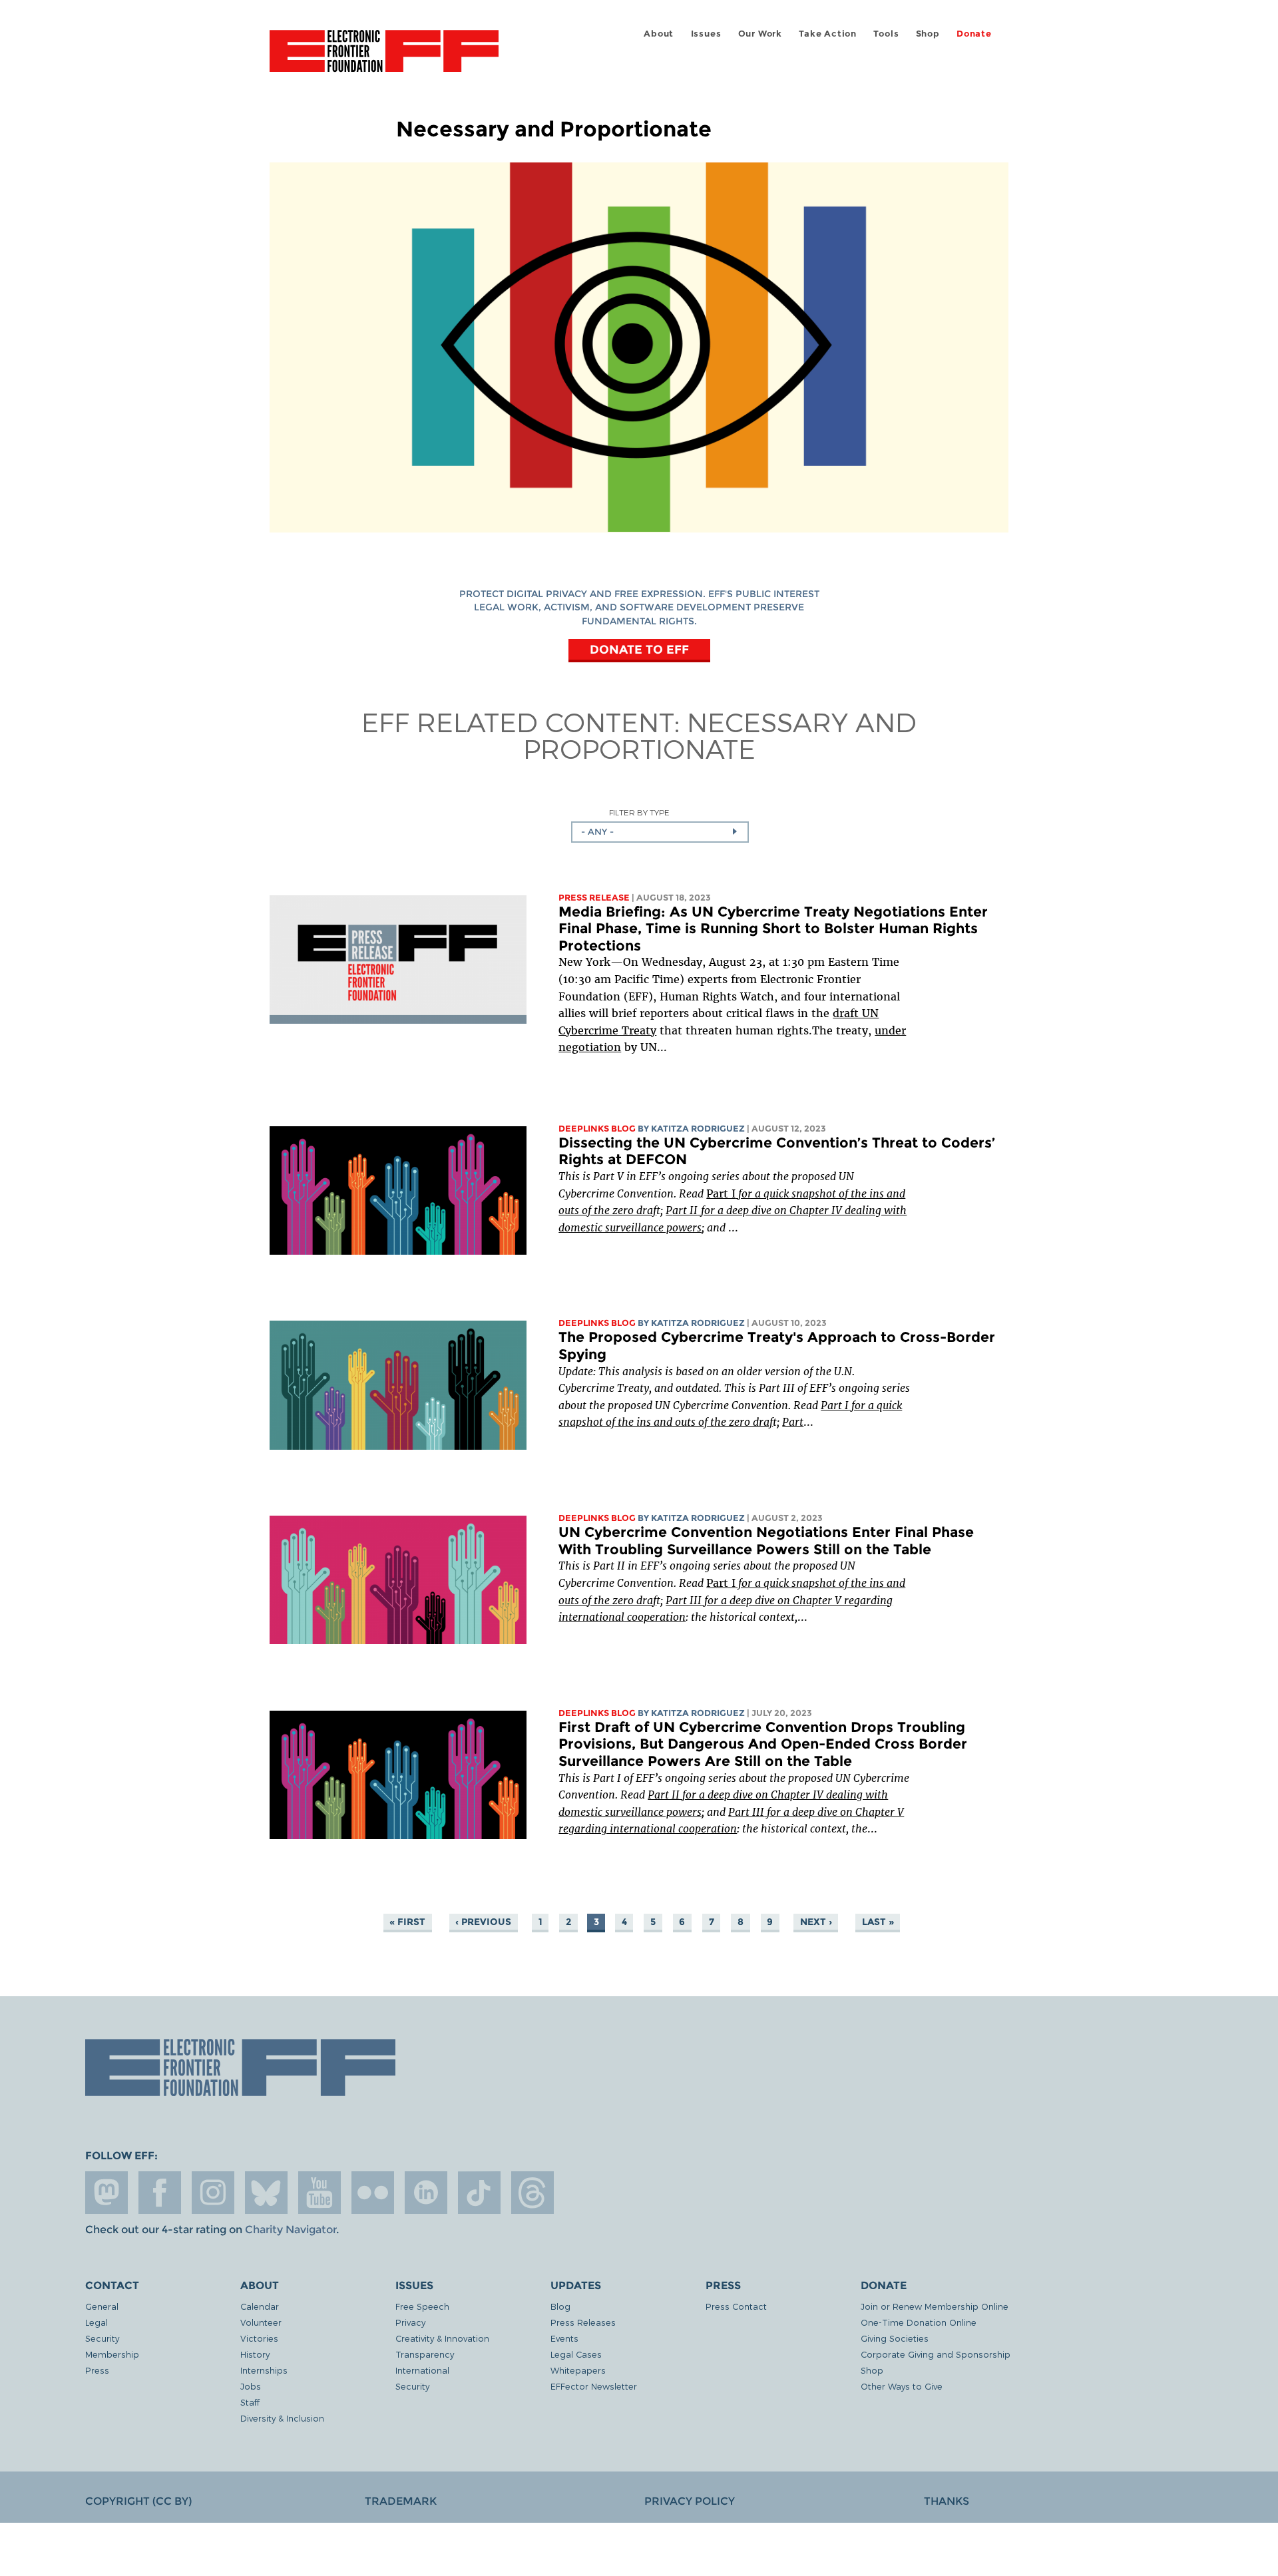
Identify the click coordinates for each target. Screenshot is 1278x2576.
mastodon (106, 2193)
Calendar (260, 2306)
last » (878, 1922)
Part (793, 1422)
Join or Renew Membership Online (935, 2306)
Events (564, 2338)
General (102, 2306)
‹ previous (483, 1922)
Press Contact (736, 2306)
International (422, 2370)
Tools (886, 34)
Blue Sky (266, 2193)
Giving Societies (895, 2338)
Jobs (251, 2386)
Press (97, 2370)
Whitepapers (578, 2370)
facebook (160, 2193)
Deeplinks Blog (597, 1129)
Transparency (425, 2354)
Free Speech (422, 2306)
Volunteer (261, 2322)
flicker (373, 2193)
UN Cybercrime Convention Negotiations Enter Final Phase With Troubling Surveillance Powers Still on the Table (766, 1541)
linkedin (426, 2193)
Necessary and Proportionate (720, 735)
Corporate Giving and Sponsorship (936, 2354)
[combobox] (660, 832)
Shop (928, 34)
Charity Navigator (291, 2230)
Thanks (947, 2501)
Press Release (594, 898)
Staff (250, 2402)
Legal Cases (576, 2354)
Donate (974, 34)
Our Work (760, 34)
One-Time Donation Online (919, 2322)
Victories (259, 2338)
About (659, 34)
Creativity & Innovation (442, 2338)
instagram (213, 2193)
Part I (721, 1193)
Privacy (410, 2322)
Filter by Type (639, 812)
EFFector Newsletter (594, 2386)
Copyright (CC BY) (138, 2501)
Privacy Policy (690, 2501)
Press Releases (583, 2322)
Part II (665, 1795)
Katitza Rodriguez (698, 1129)
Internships (264, 2370)
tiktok (479, 2193)
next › (816, 1922)
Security (102, 2338)
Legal (97, 2322)
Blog (560, 2306)
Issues (706, 34)
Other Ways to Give (902, 2386)
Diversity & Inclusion (282, 2418)
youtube (319, 2193)
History (255, 2354)
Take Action (828, 34)
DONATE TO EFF (639, 649)
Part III (684, 1600)
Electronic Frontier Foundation (384, 59)
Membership (112, 2354)
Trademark (401, 2501)
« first (407, 1922)
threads (532, 2193)
